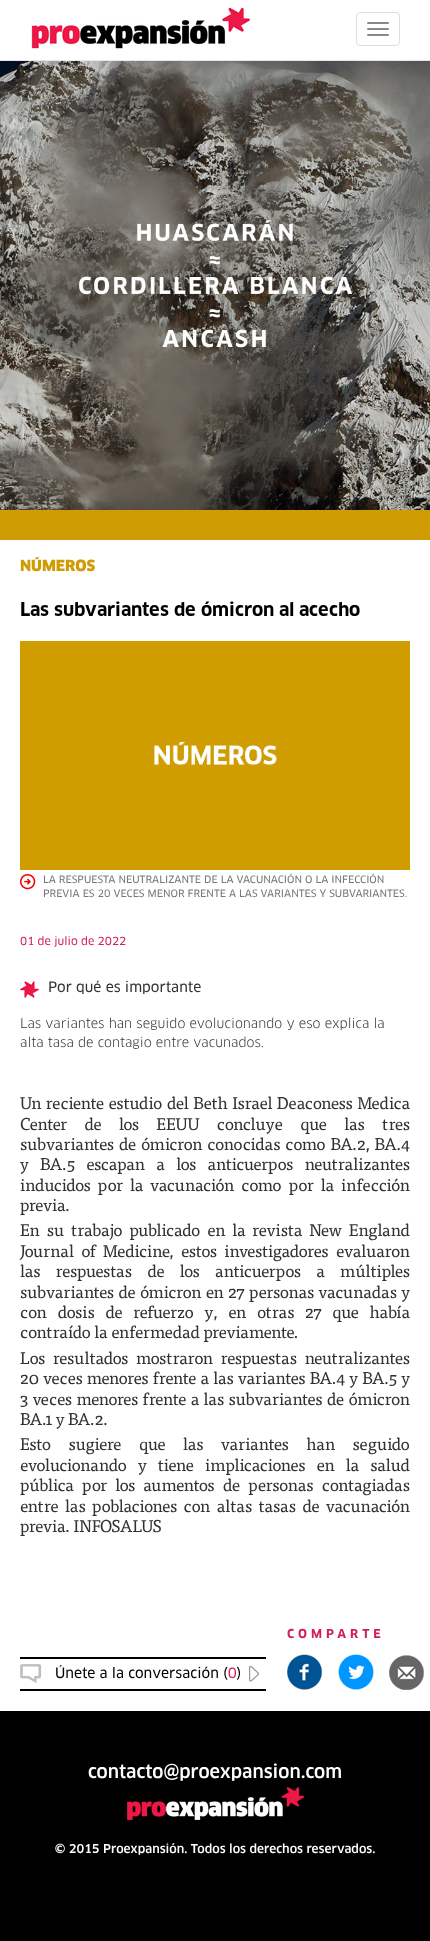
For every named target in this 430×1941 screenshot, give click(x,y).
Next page (215, 1257)
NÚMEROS (57, 567)
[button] (407, 1672)
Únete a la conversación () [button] (148, 1674)
